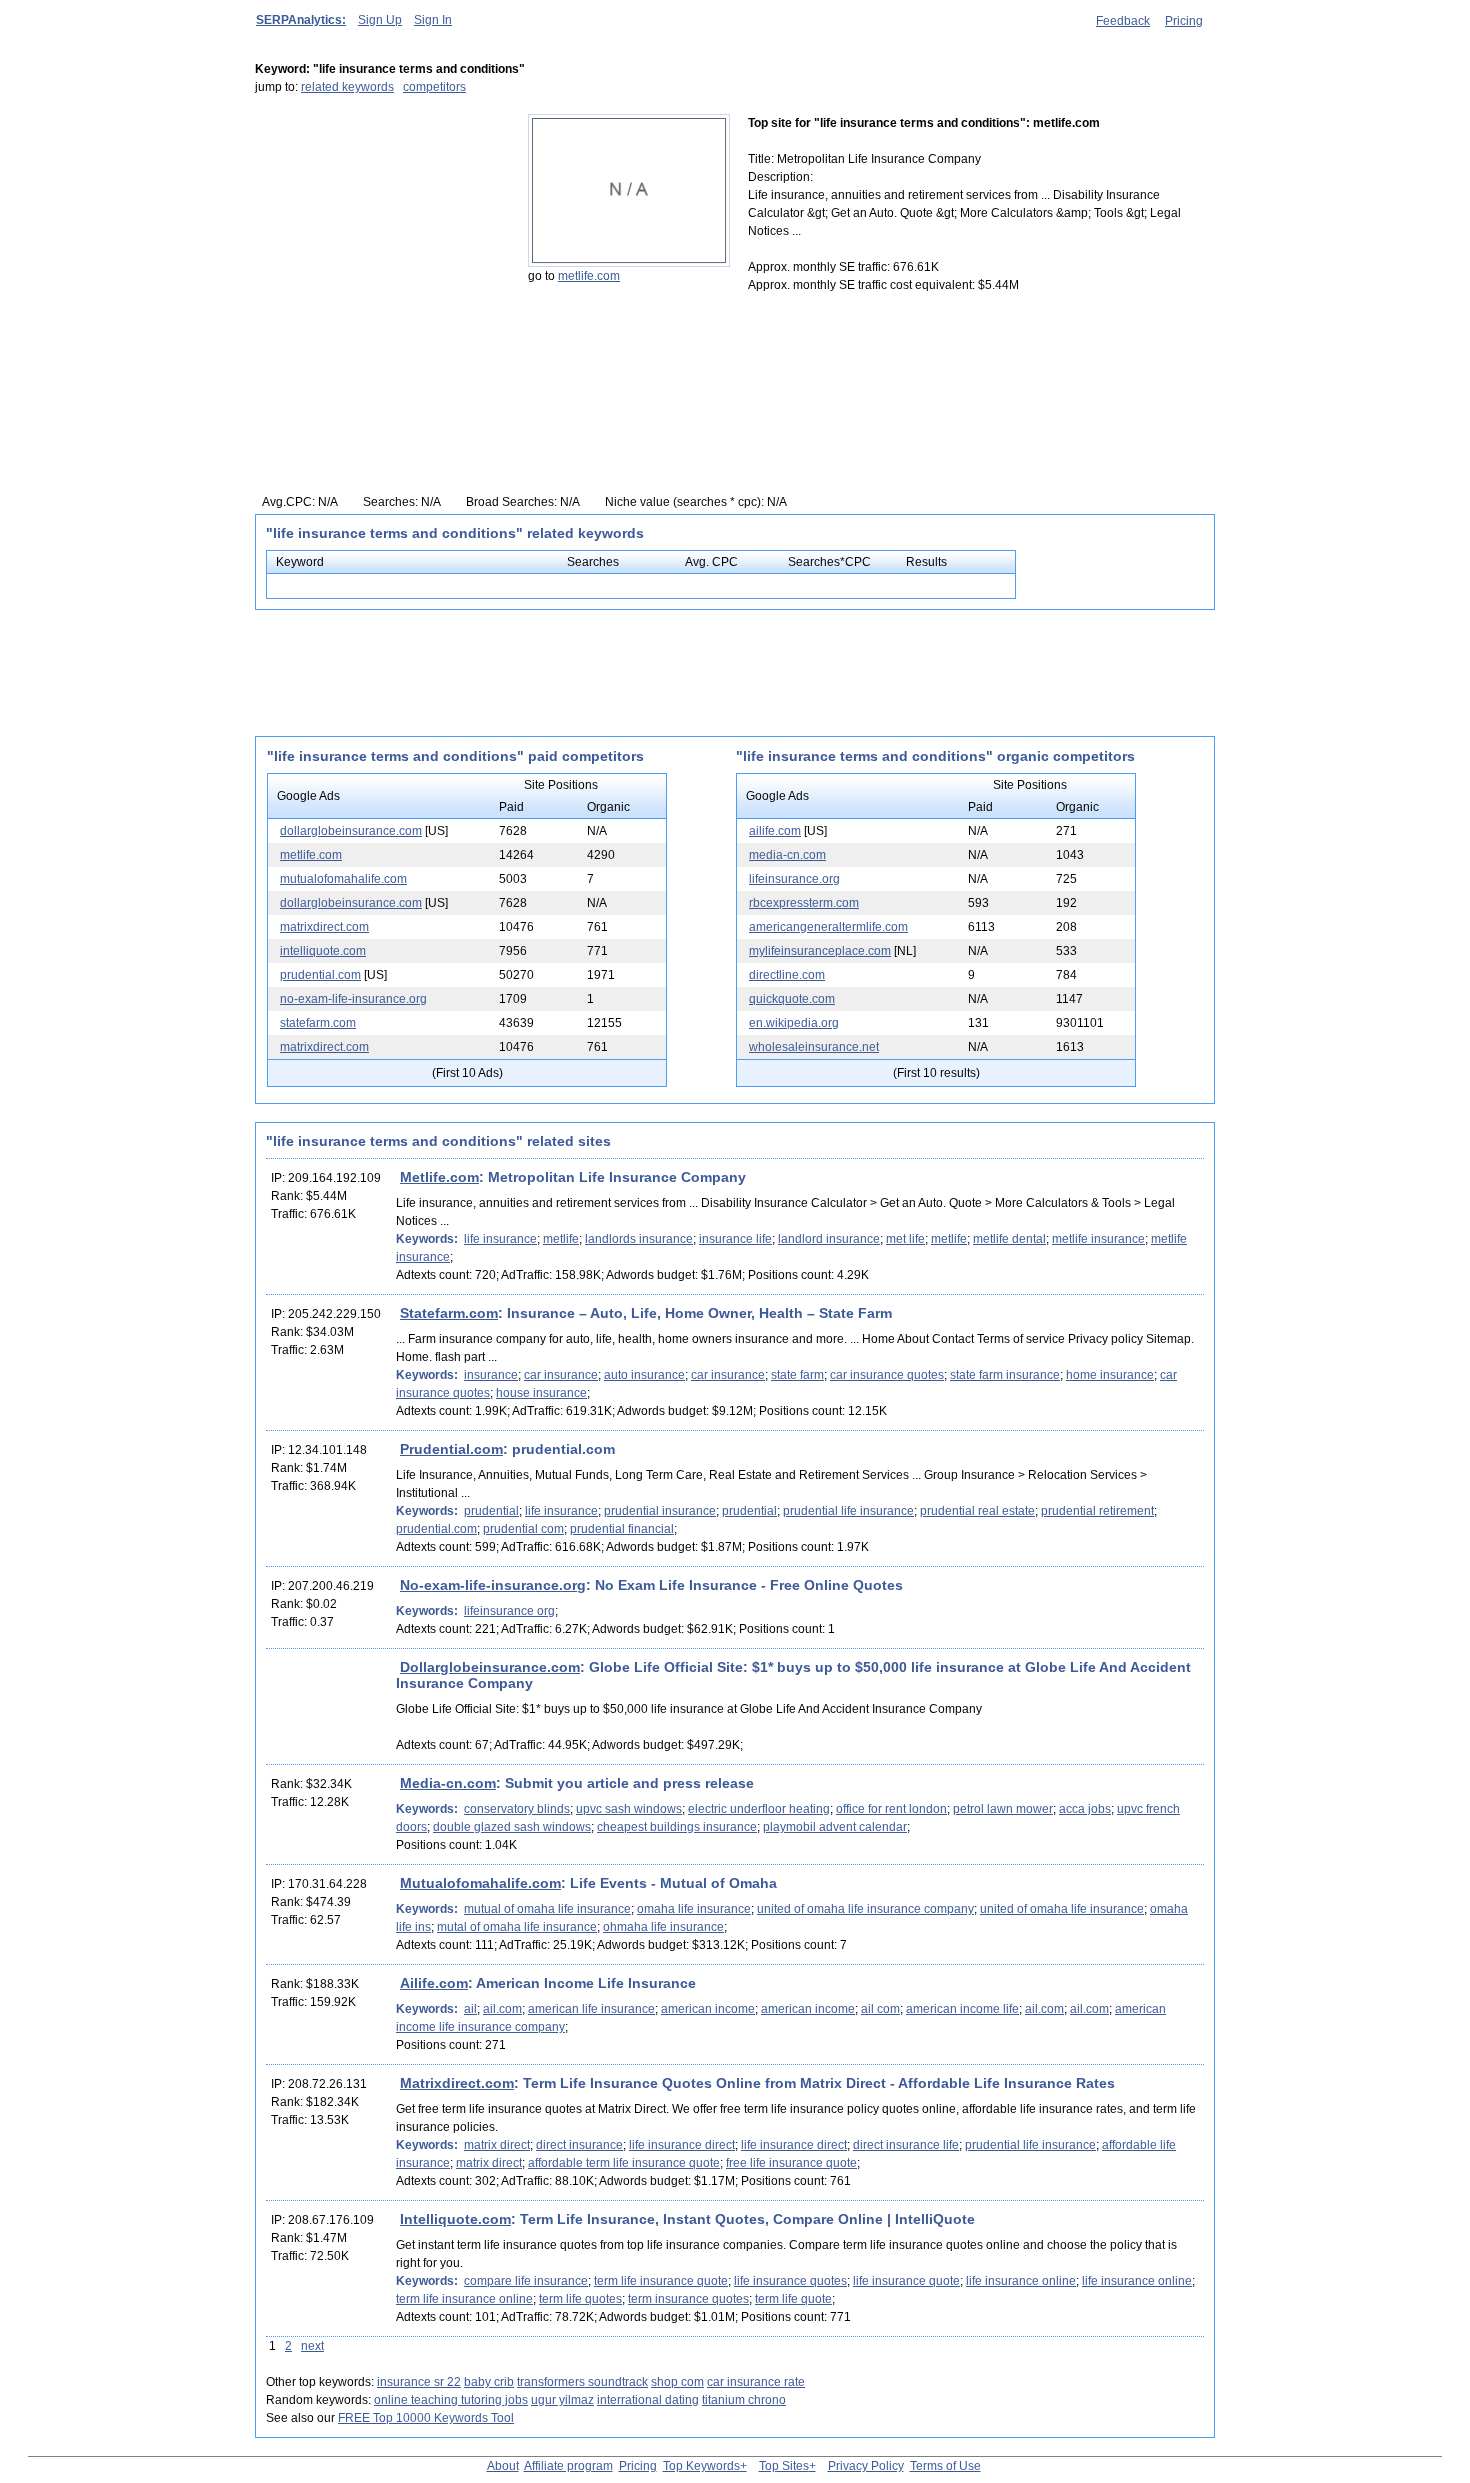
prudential (491, 1511)
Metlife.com (439, 1177)
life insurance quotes (790, 2281)
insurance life (735, 1239)
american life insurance (591, 2009)
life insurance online (1021, 2281)
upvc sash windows (629, 1809)
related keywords (347, 87)
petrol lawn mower (1003, 1809)
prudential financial (622, 1529)
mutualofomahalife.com (343, 879)
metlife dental (1009, 1239)
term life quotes (580, 2299)
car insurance (561, 1375)
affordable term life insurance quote (624, 2163)
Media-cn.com (448, 1783)
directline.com (787, 975)
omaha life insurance (694, 1909)
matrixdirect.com (324, 927)
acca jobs (1085, 1809)
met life (905, 1239)
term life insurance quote (661, 2281)
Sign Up (380, 20)
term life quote (793, 2299)
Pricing (1184, 21)
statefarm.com (318, 1023)
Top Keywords (701, 2466)
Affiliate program (568, 2466)
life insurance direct (682, 2145)
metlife (561, 1239)
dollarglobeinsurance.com (351, 831)
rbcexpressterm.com (804, 903)
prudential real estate (977, 1511)
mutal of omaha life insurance (517, 1927)
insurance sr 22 (419, 2382)
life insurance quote (906, 2281)
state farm (797, 1375)
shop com (677, 2382)
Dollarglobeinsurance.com (490, 1667)
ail (470, 2009)
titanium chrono (744, 2400)
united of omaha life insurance (1062, 1909)
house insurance (541, 1393)
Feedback (1123, 21)
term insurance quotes (688, 2299)
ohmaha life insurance (663, 1927)
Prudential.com (451, 1449)
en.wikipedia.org (794, 1023)
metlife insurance (1098, 1239)
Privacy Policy (866, 2466)
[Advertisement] (380, 239)
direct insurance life (906, 2145)
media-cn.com (787, 855)
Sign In (433, 20)
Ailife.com (434, 1983)
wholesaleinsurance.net (814, 1047)
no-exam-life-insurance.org (353, 999)
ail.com (502, 2009)
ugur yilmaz (562, 2400)
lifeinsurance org (509, 1611)
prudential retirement (1097, 1511)
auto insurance (644, 1375)
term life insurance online (464, 2299)
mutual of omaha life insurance (547, 1909)
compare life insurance (526, 2281)
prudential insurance (660, 1511)
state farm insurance (1005, 1375)
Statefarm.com (449, 1313)
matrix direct (497, 2145)
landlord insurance (829, 1239)
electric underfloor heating (759, 1809)
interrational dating (648, 2400)
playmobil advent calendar (835, 1827)
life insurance (500, 1239)
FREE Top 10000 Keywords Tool (426, 2418)
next (312, 2346)
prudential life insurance (848, 1511)
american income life (962, 2009)
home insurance (1110, 1375)
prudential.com (320, 975)
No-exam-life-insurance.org (493, 1585)
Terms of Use (945, 2466)
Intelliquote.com (455, 2219)
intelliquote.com (323, 951)
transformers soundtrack (582, 2382)
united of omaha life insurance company (865, 1909)
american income (708, 2009)
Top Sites (784, 2466)
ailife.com (775, 831)
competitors (434, 87)
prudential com (523, 1529)
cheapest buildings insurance (677, 1827)
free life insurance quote (791, 2163)
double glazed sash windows (512, 1827)
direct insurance (579, 2145)
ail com (880, 2009)
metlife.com (589, 276)
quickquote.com (792, 999)
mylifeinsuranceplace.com (820, 951)
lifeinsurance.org (794, 879)
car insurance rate (756, 2382)
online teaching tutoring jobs (451, 2400)
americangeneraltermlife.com (828, 927)
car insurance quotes (887, 1375)
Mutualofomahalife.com (480, 1883)
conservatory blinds (517, 1809)
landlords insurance (639, 1239)
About (503, 2466)
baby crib (489, 2382)
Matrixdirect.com (457, 2083)
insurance (491, 1375)
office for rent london (891, 1809)
